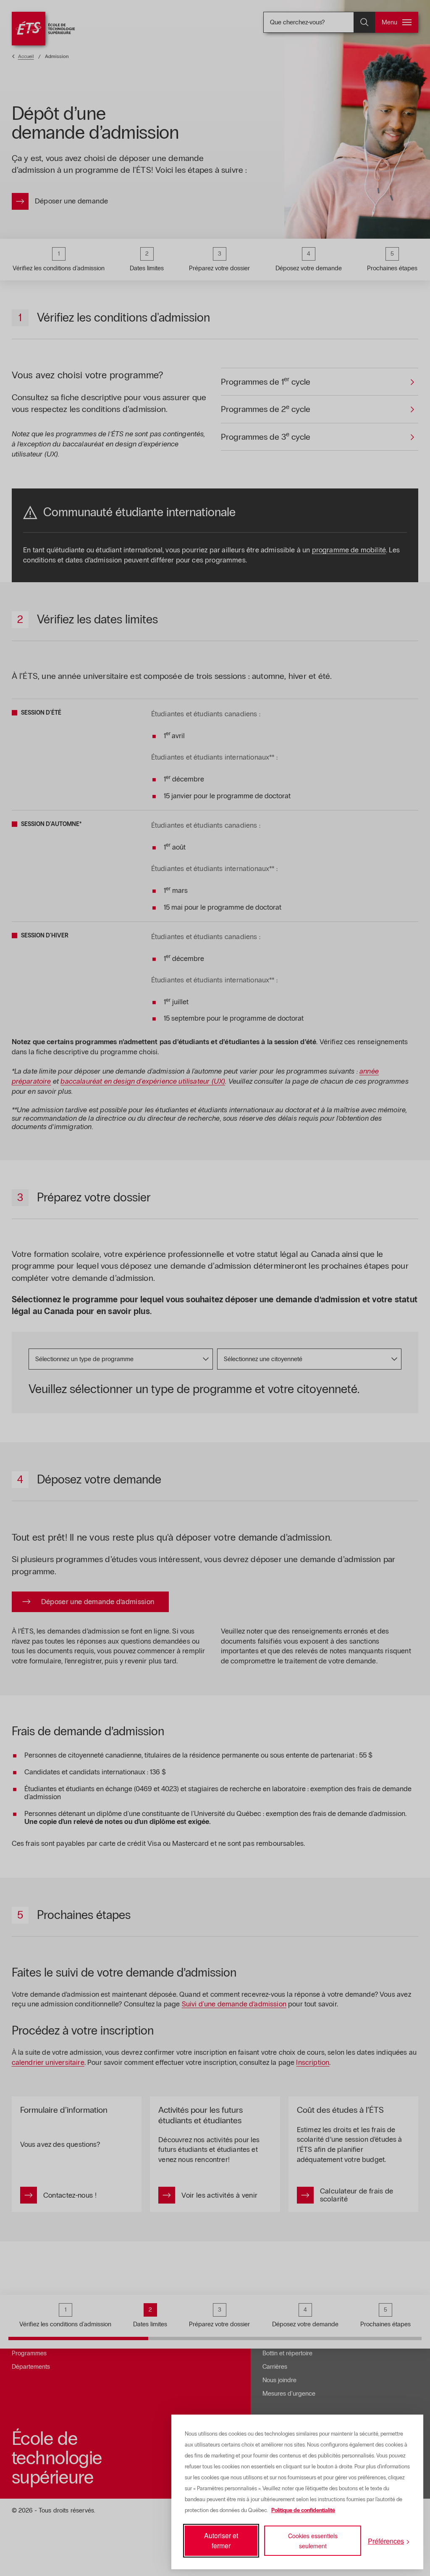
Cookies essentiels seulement (313, 2541)
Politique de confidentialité (303, 2510)
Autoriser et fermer (221, 2540)
